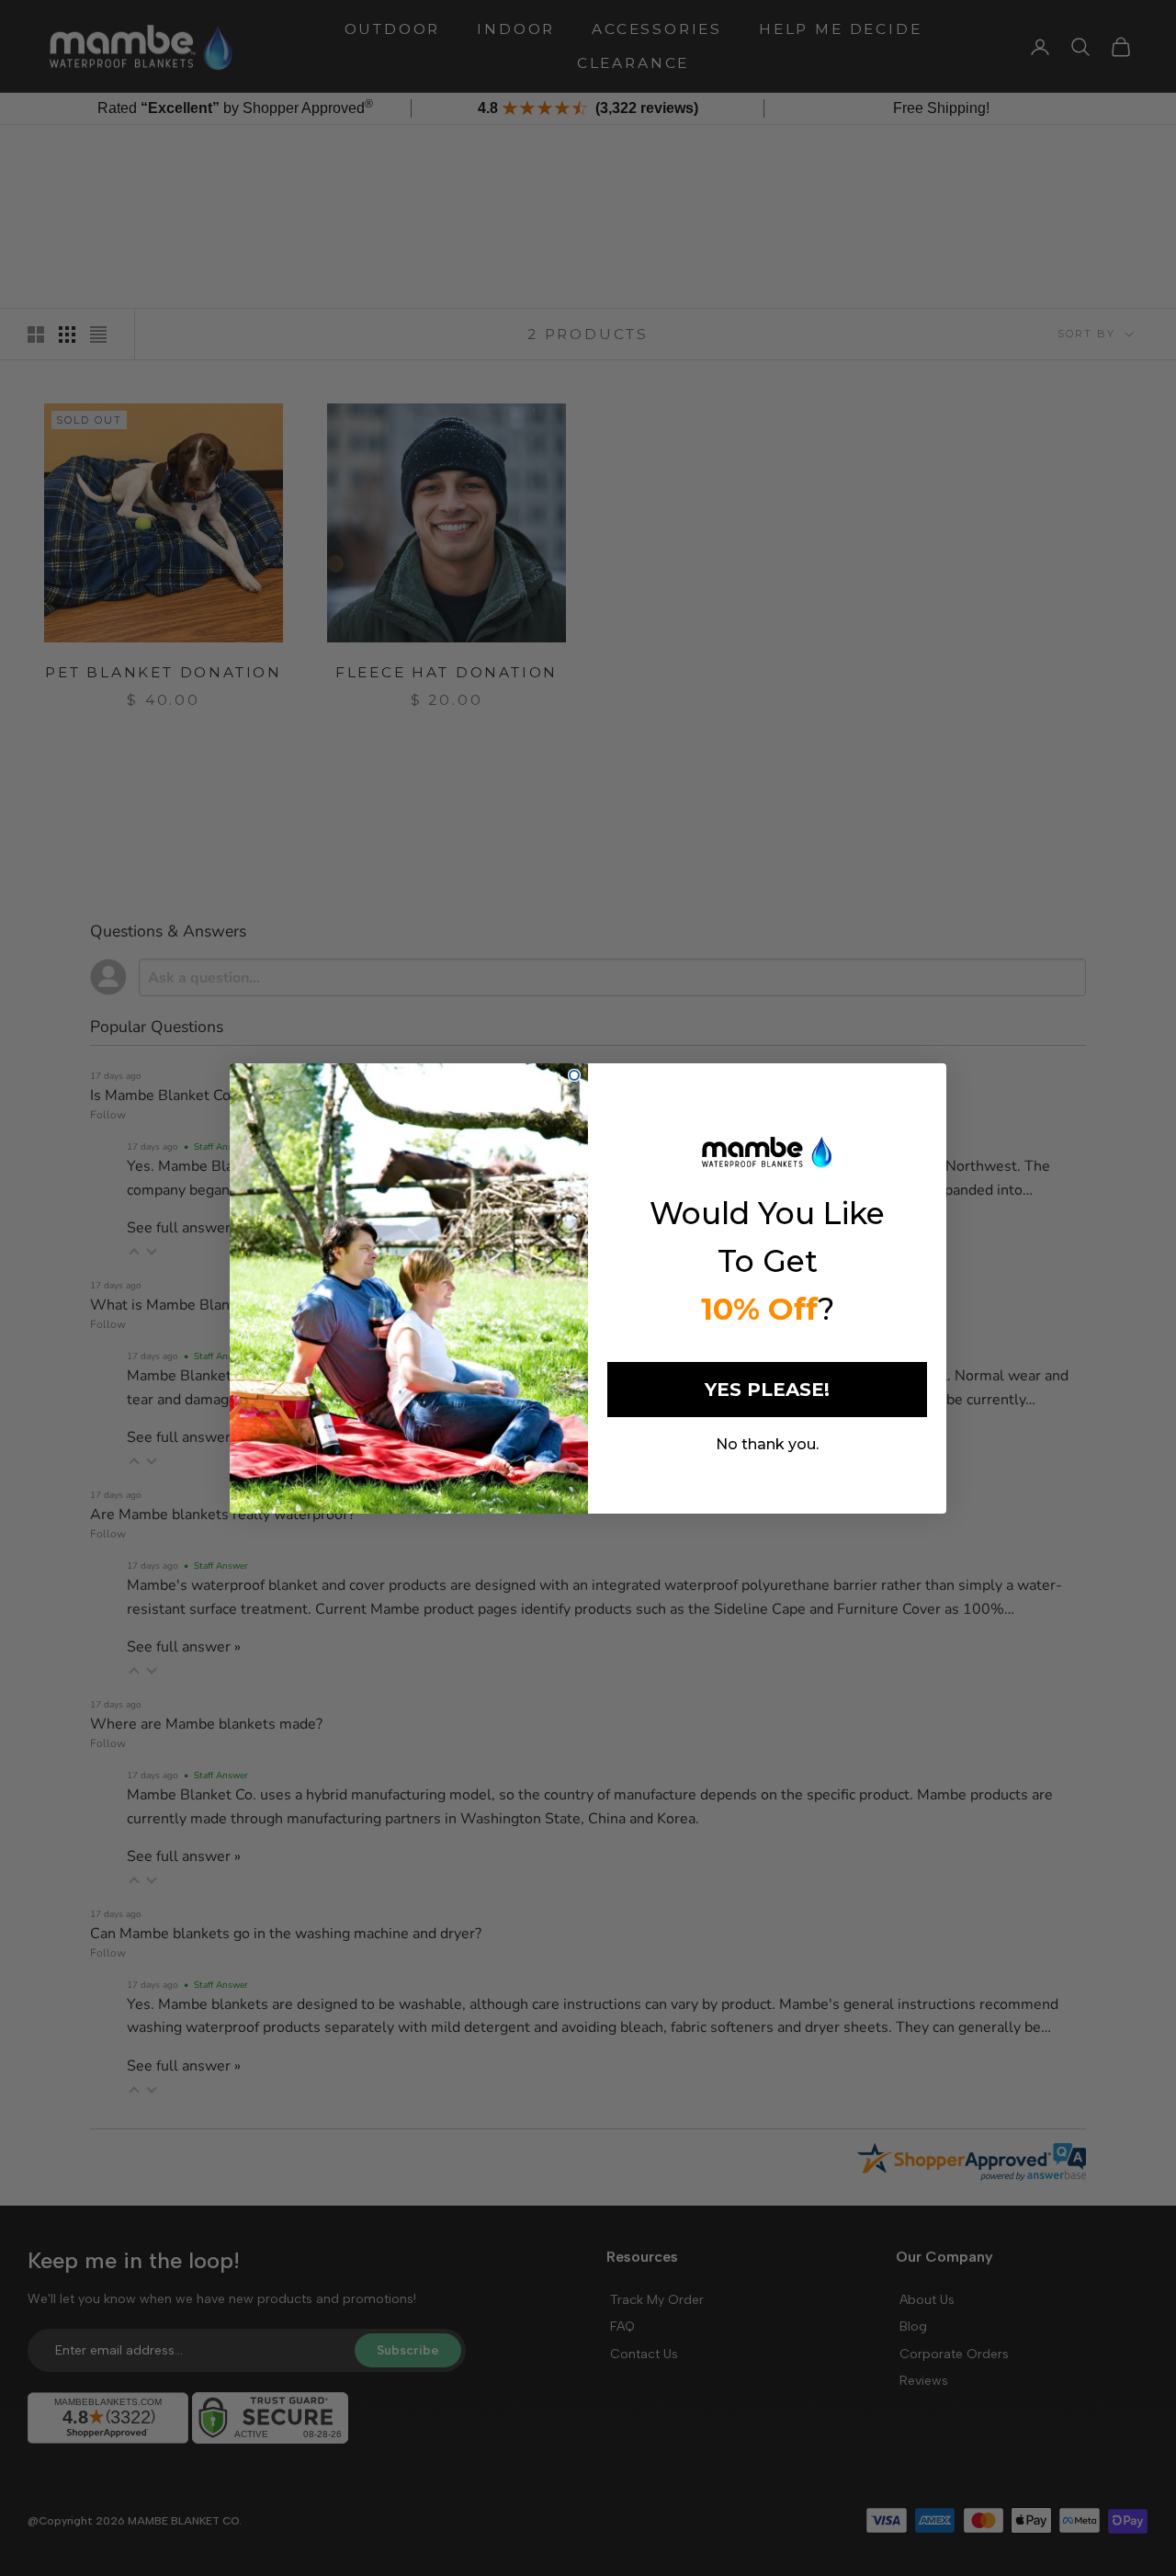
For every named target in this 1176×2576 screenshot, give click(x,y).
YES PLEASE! (767, 1390)
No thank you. (767, 1444)
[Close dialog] (574, 1075)
